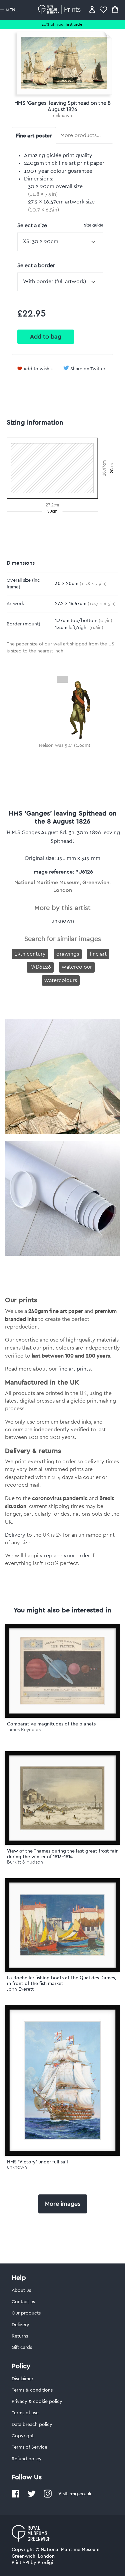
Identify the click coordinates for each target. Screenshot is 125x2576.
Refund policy (27, 2459)
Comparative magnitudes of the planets (51, 1724)
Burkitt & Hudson (25, 1862)
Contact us (23, 2302)
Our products (26, 2313)
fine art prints (74, 1369)
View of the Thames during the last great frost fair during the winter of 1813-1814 (62, 1854)
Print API (20, 2563)
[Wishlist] (103, 10)
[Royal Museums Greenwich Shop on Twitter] (32, 2496)
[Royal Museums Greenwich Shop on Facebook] (16, 2496)
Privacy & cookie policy (37, 2402)
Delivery (15, 1535)
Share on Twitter (88, 369)
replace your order (67, 1556)
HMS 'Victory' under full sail (37, 2162)
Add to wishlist (39, 369)
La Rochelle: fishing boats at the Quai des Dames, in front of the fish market (62, 1980)
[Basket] (115, 10)
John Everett (20, 1989)
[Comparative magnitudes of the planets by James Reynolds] (62, 1671)
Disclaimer (22, 2379)
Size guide (94, 225)
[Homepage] (60, 10)
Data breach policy (32, 2425)
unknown (62, 116)
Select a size (60, 225)
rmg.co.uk (80, 2494)
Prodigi (45, 2563)
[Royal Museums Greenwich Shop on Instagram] (48, 2496)
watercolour (77, 967)
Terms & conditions (32, 2390)
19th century (30, 954)
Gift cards (22, 2348)
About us (21, 2290)
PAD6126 (40, 967)
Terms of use (25, 2413)
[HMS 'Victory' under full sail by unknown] (62, 2080)
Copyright (23, 2436)
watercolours (61, 980)
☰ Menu (9, 10)
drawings (68, 954)
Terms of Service (29, 2447)
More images (63, 2204)
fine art (98, 954)
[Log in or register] (92, 10)
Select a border (36, 266)
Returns (20, 2336)
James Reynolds (24, 1730)
